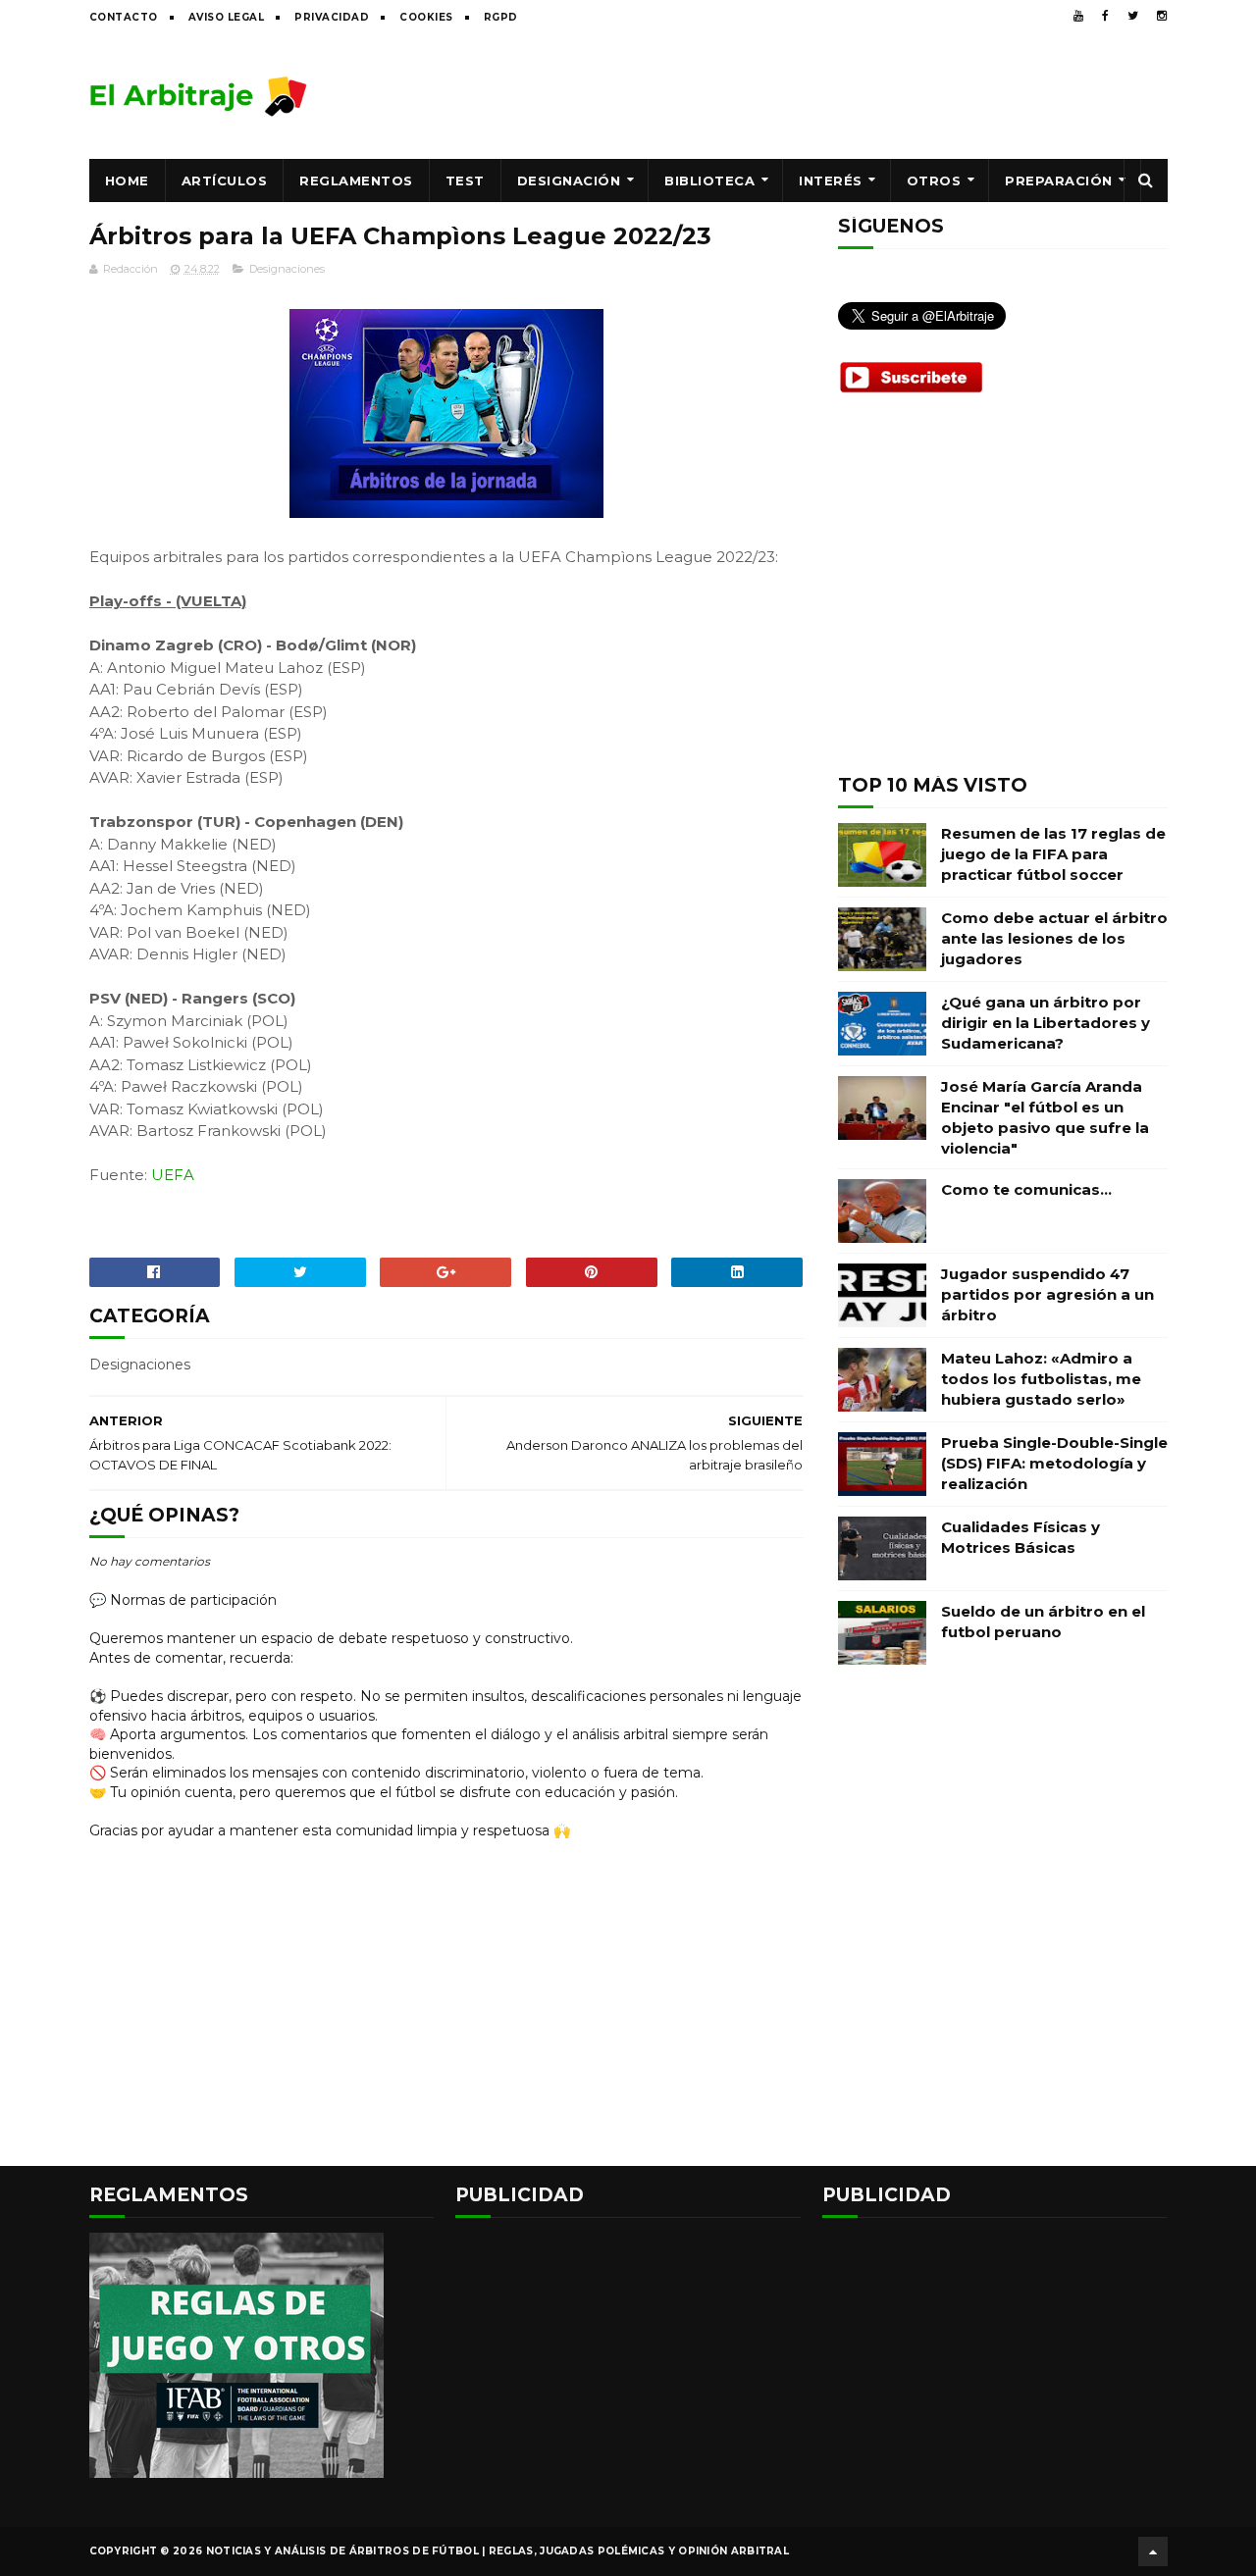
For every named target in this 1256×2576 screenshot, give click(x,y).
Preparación (1059, 180)
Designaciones (287, 269)
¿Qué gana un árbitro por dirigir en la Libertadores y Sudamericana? (1046, 1023)
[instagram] (1162, 16)
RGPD (501, 17)
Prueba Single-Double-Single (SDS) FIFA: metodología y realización (1054, 1463)
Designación (569, 180)
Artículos (225, 180)
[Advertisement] (811, 95)
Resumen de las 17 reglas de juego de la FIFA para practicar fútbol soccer (1053, 854)
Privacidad (332, 17)
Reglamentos (356, 180)
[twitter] (1133, 16)
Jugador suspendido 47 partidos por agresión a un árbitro (1047, 1294)
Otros (934, 180)
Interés (831, 180)
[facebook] (1105, 16)
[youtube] (1078, 16)
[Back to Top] (1153, 2551)
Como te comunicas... (1026, 1189)
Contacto (124, 17)
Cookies (426, 17)
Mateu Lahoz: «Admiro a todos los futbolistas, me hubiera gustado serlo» (1041, 1379)
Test (465, 180)
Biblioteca (709, 180)
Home (127, 180)
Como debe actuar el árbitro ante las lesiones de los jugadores (1054, 938)
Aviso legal (227, 17)
